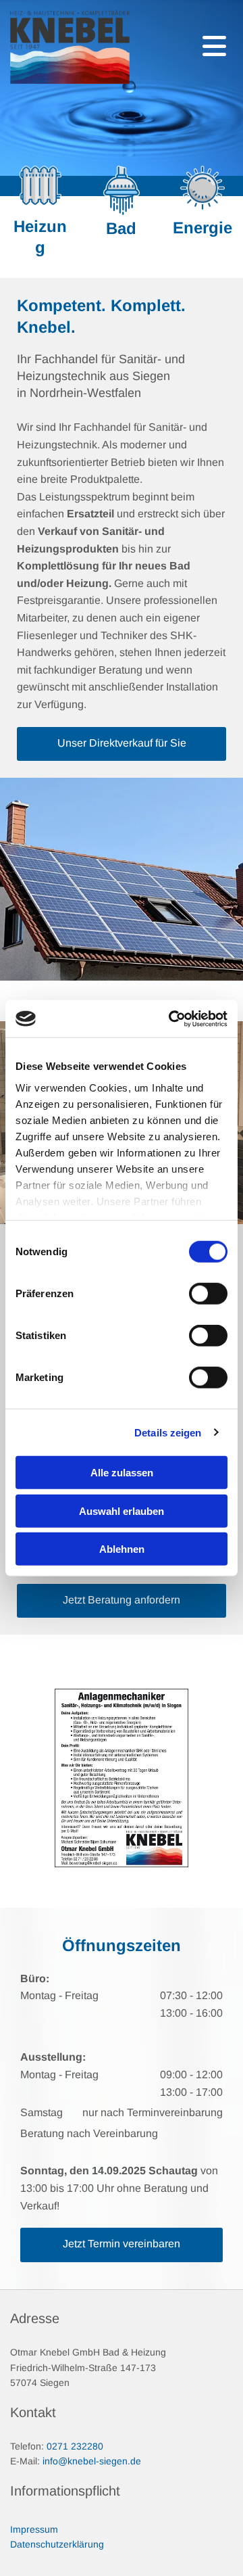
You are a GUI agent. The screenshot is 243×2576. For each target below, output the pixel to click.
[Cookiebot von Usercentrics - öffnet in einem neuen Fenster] (171, 1018)
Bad (121, 228)
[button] (122, 744)
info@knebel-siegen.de (92, 2461)
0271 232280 (75, 2446)
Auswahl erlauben (122, 1511)
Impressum (34, 2529)
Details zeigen (168, 1432)
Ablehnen (122, 1549)
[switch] (208, 1294)
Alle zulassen (122, 1473)
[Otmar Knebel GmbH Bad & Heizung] (70, 47)
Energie (202, 228)
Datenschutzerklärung (57, 2544)
